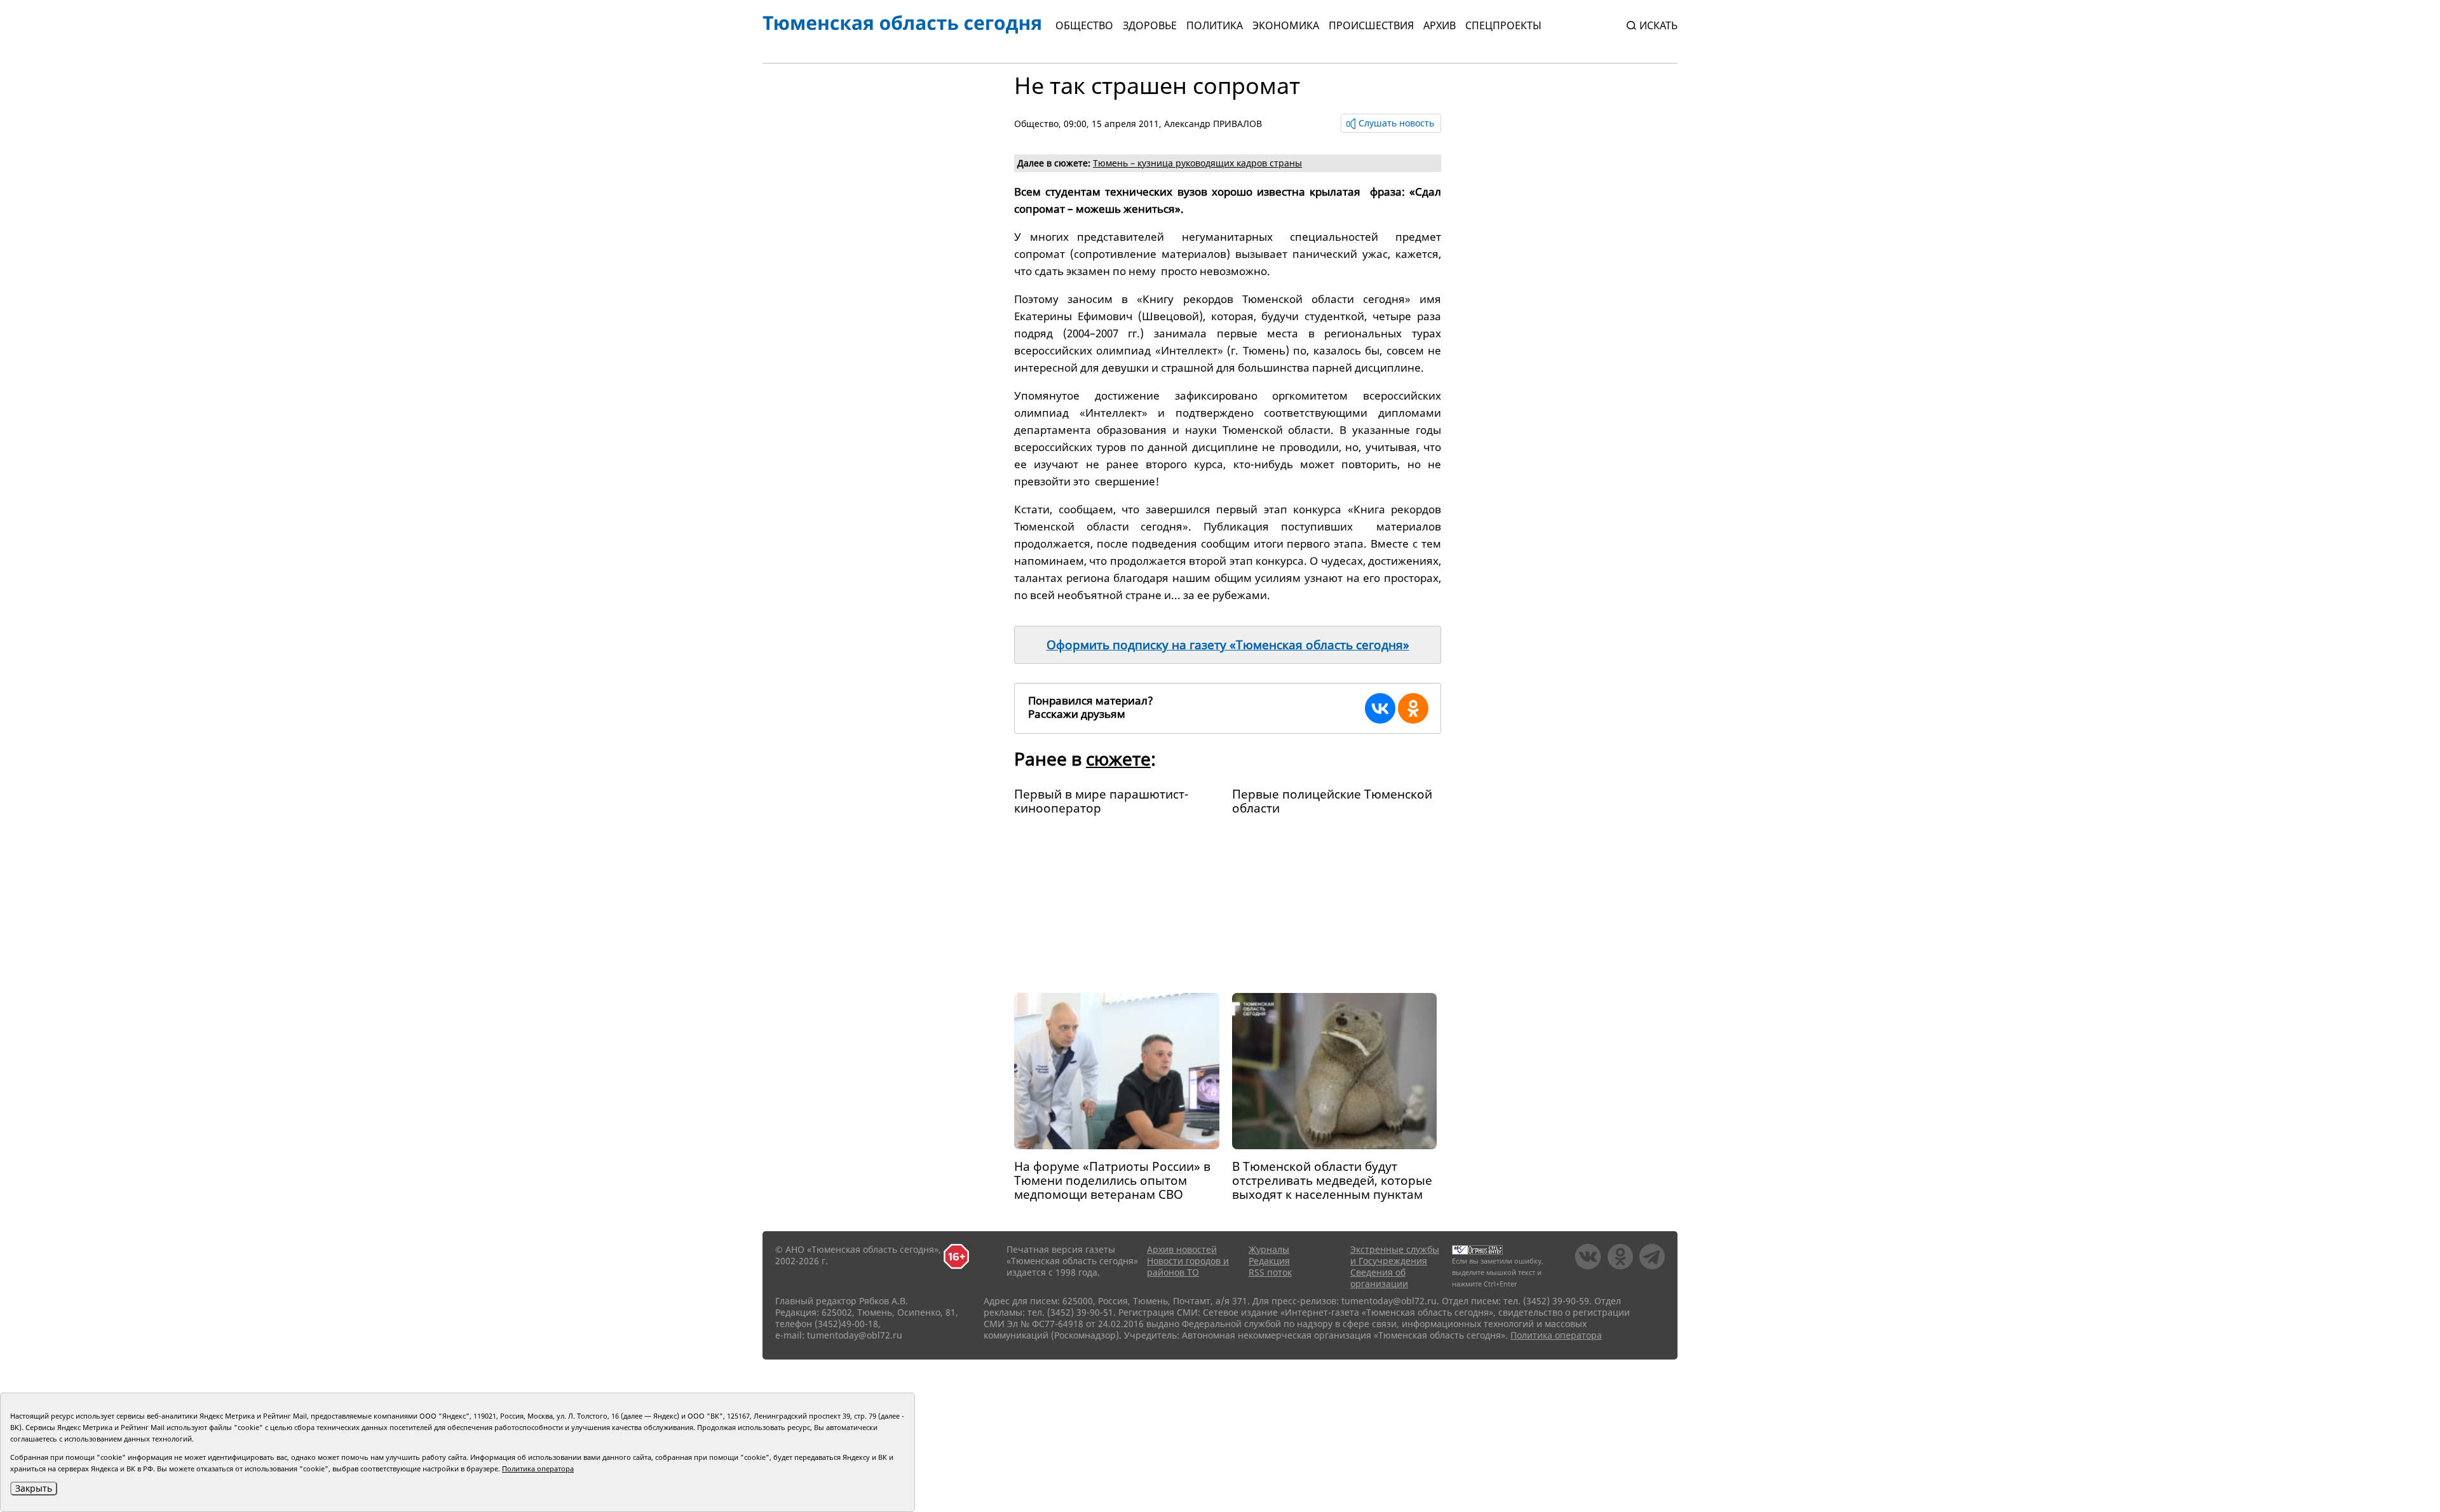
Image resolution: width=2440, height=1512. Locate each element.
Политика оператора (1556, 1335)
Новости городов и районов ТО (1188, 1266)
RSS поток (1270, 1272)
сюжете (1118, 759)
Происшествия (1371, 25)
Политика (1215, 25)
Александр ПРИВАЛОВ (1213, 124)
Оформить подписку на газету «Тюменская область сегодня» (1228, 645)
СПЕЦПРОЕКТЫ (1503, 25)
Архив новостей (1182, 1249)
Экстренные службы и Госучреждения (1395, 1255)
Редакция (1269, 1261)
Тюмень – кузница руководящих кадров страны (1197, 163)
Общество (1084, 25)
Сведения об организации (1379, 1278)
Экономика (1286, 25)
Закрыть (34, 1488)
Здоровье (1150, 25)
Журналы (1269, 1249)
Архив (1440, 25)
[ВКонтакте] (1380, 708)
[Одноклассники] (1413, 708)
